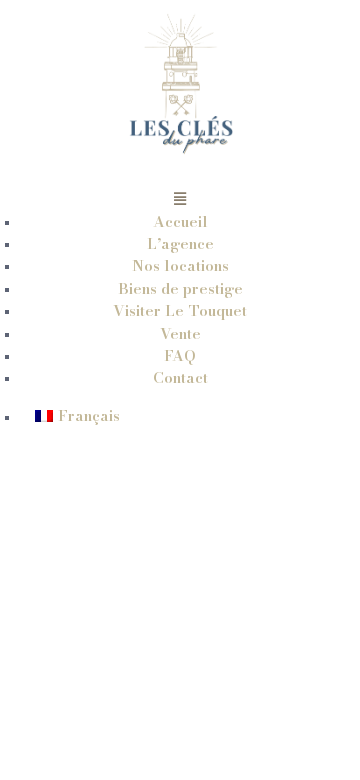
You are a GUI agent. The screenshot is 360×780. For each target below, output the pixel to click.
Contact (180, 377)
